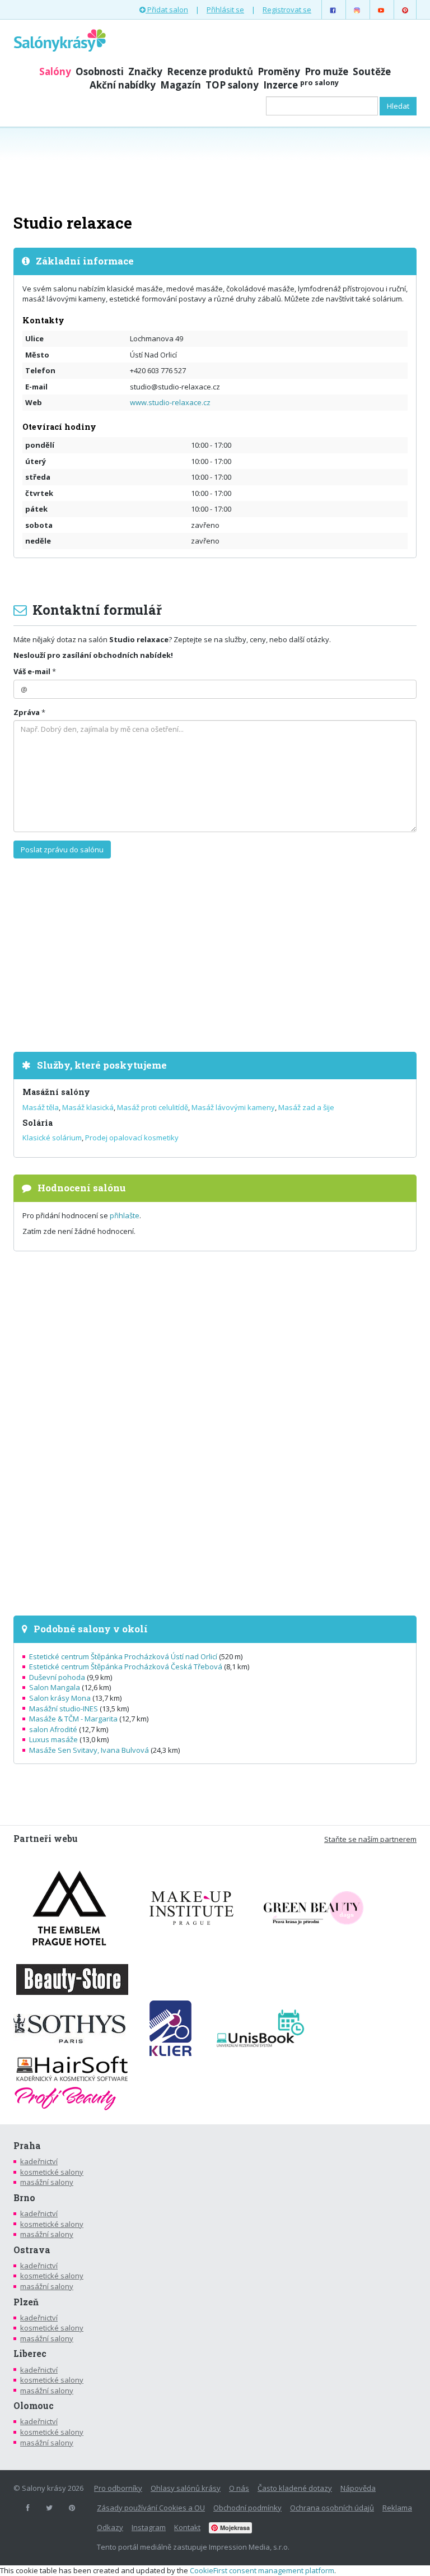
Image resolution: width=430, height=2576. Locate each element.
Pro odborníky (118, 2488)
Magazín (181, 85)
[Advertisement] (215, 169)
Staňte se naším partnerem (370, 1839)
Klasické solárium (52, 1138)
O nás (239, 2488)
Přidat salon (167, 10)
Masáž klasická (88, 1107)
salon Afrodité (53, 1729)
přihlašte (125, 1215)
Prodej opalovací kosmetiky (132, 1138)
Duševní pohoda (57, 1677)
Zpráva (27, 712)
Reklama (397, 2508)
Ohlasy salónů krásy (186, 2488)
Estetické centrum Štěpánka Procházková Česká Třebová (126, 1667)
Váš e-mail (32, 671)
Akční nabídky (123, 85)
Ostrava (32, 2250)
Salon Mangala (55, 1687)
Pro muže (326, 71)
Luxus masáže (53, 1739)
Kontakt (187, 2527)
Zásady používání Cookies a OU (151, 2508)
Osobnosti (100, 71)
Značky (145, 71)
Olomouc (34, 2406)
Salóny (55, 71)
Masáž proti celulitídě (153, 1107)
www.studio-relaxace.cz (170, 402)
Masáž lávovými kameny (233, 1107)
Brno (24, 2198)
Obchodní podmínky (247, 2508)
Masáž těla (41, 1107)
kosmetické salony (52, 2172)
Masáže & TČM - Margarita (73, 1719)
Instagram (149, 2527)
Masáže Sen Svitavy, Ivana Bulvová (89, 1750)
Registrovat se (287, 10)
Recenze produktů (210, 71)
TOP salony (232, 85)
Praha (27, 2146)
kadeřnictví (39, 2161)
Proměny (279, 71)
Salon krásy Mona (60, 1698)
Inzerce (301, 85)
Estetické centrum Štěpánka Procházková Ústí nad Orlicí (123, 1656)
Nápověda (358, 2488)
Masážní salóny (56, 1092)
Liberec (30, 2354)
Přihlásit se (225, 10)
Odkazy (110, 2527)
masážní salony (47, 2182)
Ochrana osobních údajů (332, 2508)
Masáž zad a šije (306, 1107)
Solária (38, 1123)
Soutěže (372, 71)
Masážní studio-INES (64, 1709)
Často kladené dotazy (295, 2488)
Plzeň (26, 2302)
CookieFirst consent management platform (262, 2570)
